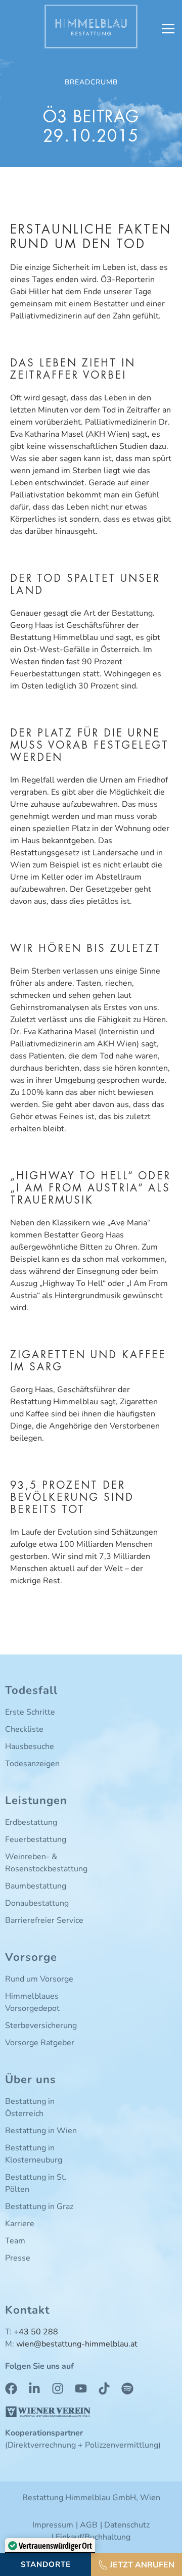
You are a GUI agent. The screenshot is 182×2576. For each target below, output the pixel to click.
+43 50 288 (36, 2332)
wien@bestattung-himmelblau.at (77, 2344)
